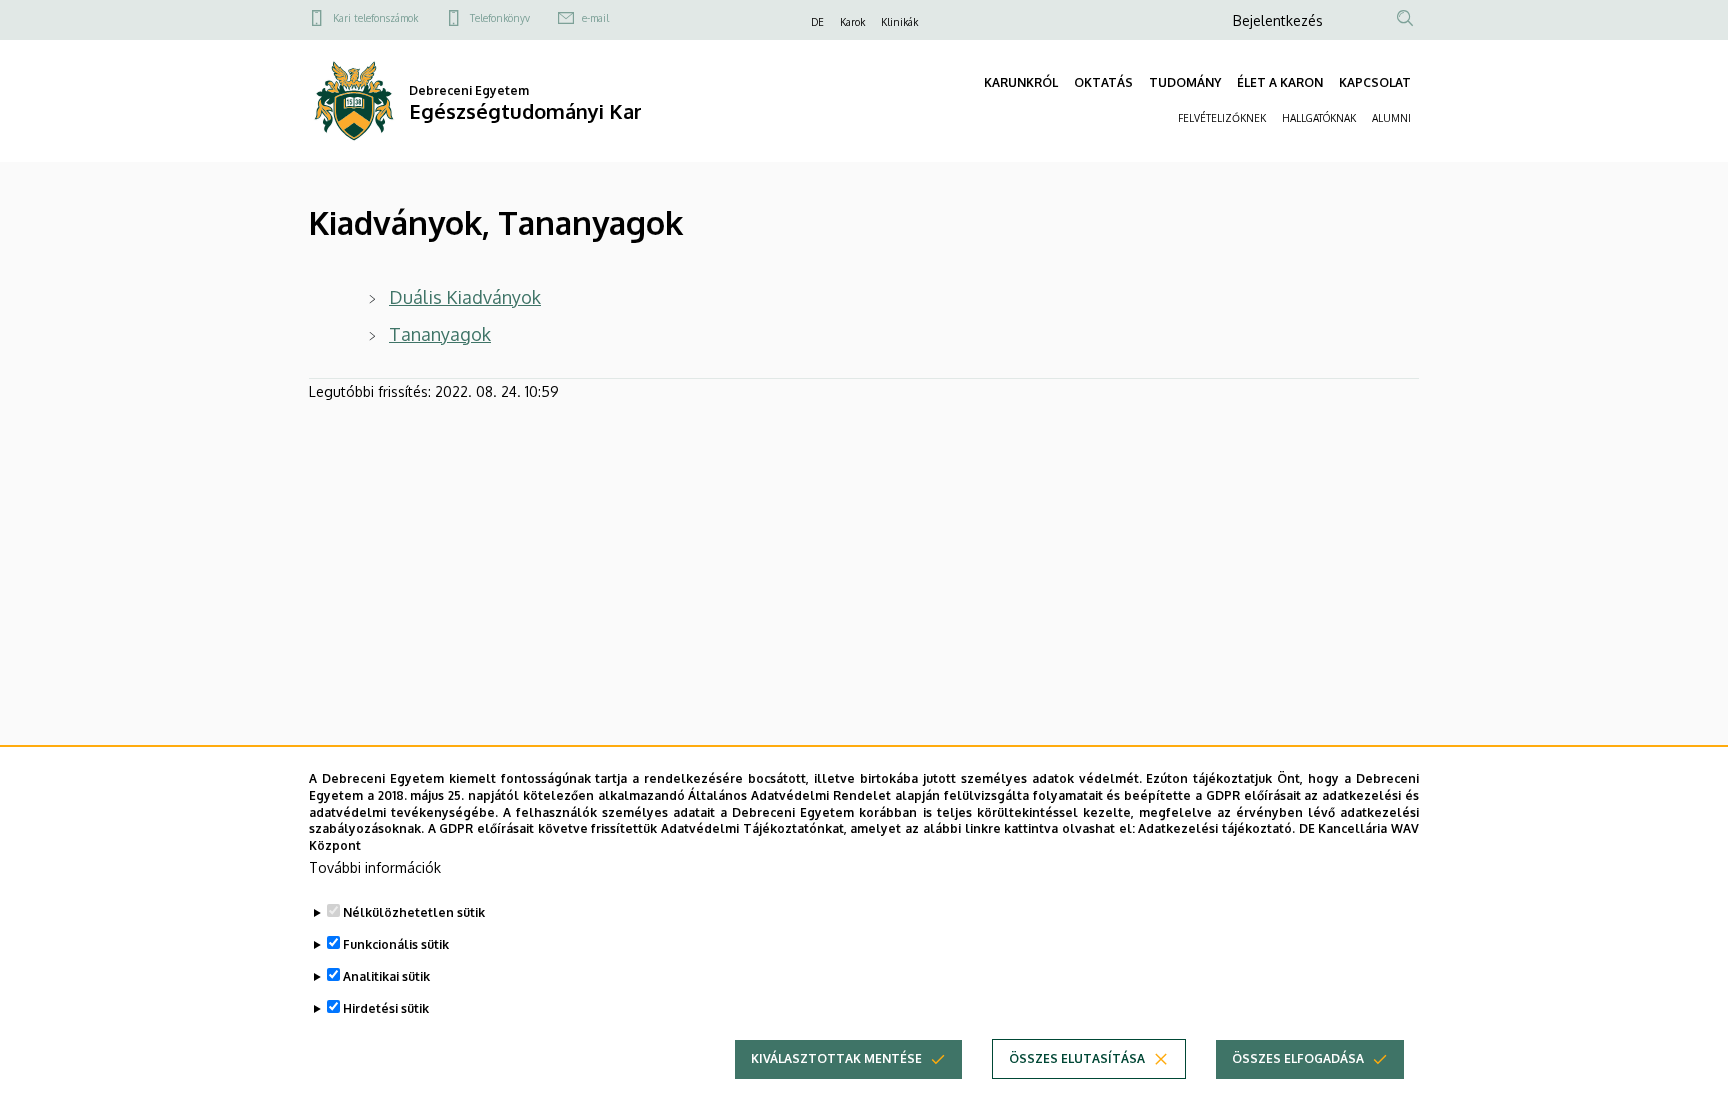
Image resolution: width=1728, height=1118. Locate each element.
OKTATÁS (1103, 82)
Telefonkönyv (500, 18)
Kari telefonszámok (375, 18)
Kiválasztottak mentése (836, 1058)
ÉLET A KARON (1280, 82)
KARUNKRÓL (1021, 82)
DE (817, 22)
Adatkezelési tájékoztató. (1216, 828)
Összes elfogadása (1298, 1058)
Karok (852, 22)
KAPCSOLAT (1375, 82)
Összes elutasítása (1077, 1058)
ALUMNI (1391, 118)
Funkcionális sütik (396, 944)
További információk (375, 867)
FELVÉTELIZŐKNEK (1222, 118)
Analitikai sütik (386, 976)
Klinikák (899, 22)
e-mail (595, 18)
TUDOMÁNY (1185, 82)
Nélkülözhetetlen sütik (414, 912)
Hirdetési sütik (386, 1008)
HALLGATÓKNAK (1319, 118)
